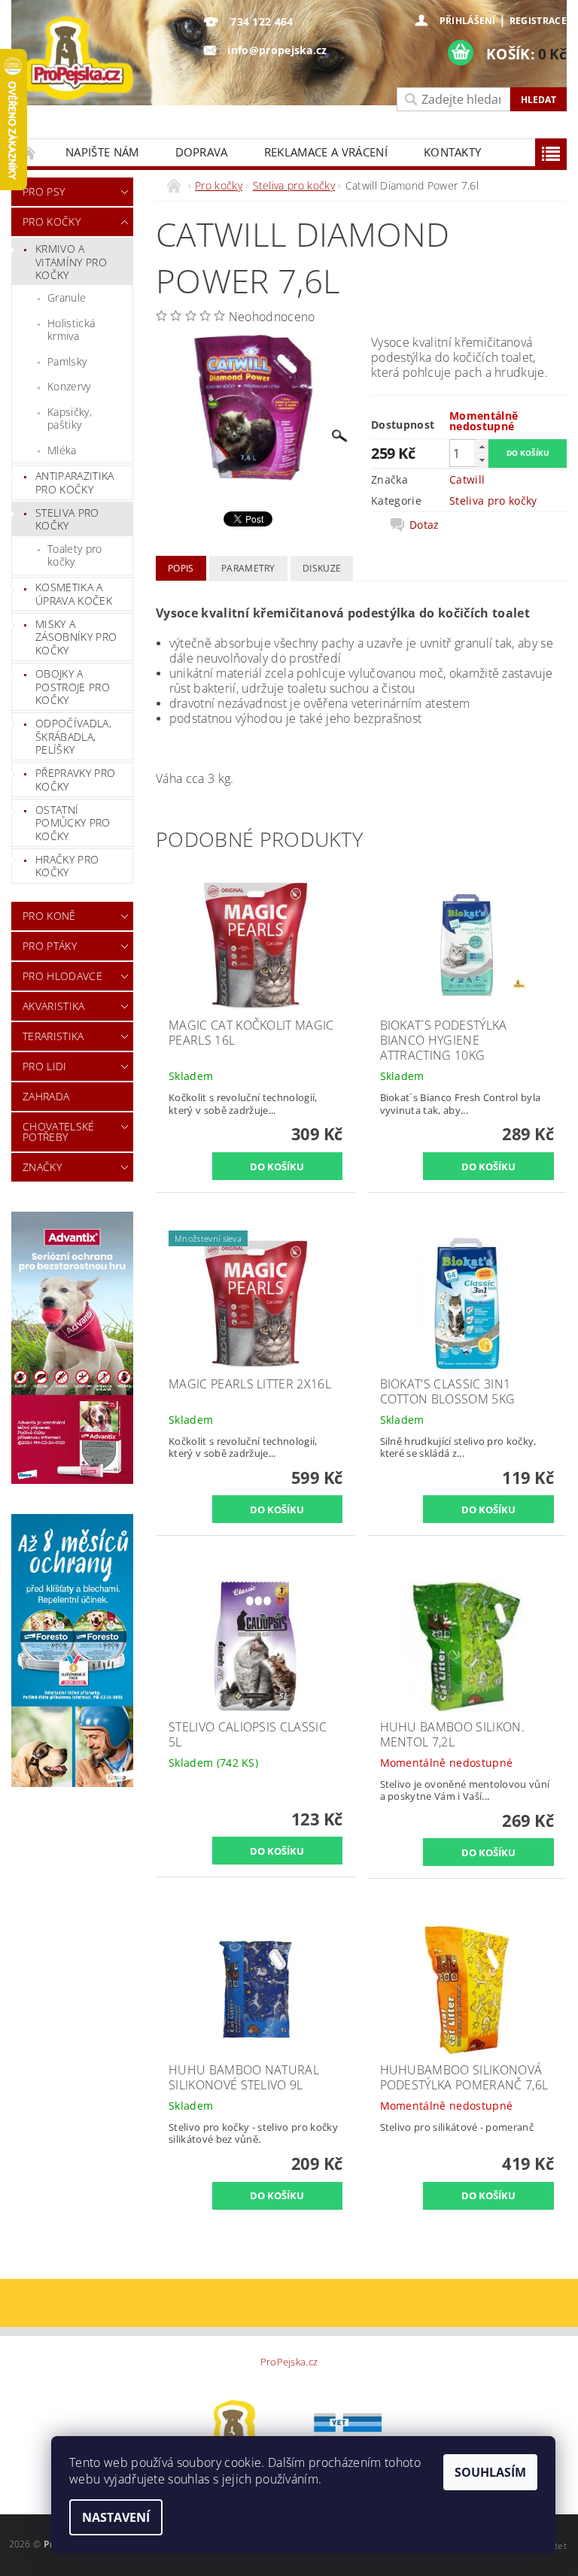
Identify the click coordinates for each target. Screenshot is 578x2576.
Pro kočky (52, 221)
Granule (67, 297)
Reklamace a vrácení (326, 152)
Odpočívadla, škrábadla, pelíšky (73, 736)
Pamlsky (67, 361)
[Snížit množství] (482, 460)
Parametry (248, 568)
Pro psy (44, 191)
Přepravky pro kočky (75, 780)
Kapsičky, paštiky (70, 419)
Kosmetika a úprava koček (74, 594)
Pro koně (49, 916)
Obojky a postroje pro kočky (73, 687)
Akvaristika (54, 1006)
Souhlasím (490, 2472)
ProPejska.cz (289, 2362)
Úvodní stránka (29, 152)
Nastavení (116, 2517)
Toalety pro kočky (75, 555)
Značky (42, 1167)
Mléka (62, 450)
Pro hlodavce (62, 976)
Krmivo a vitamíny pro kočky (71, 262)
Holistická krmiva (71, 330)
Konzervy (69, 386)
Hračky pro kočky (67, 866)
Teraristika (53, 1036)
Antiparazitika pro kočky (75, 482)
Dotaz (424, 525)
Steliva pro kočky (67, 519)
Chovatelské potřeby (59, 1132)
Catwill (467, 479)
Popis (181, 568)
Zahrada (46, 1096)
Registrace (538, 21)
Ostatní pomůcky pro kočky (73, 823)
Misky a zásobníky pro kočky (76, 637)
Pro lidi (45, 1066)
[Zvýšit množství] (482, 446)
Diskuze (322, 568)
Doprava (202, 152)
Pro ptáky (50, 946)
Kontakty (453, 152)
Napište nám (102, 152)
